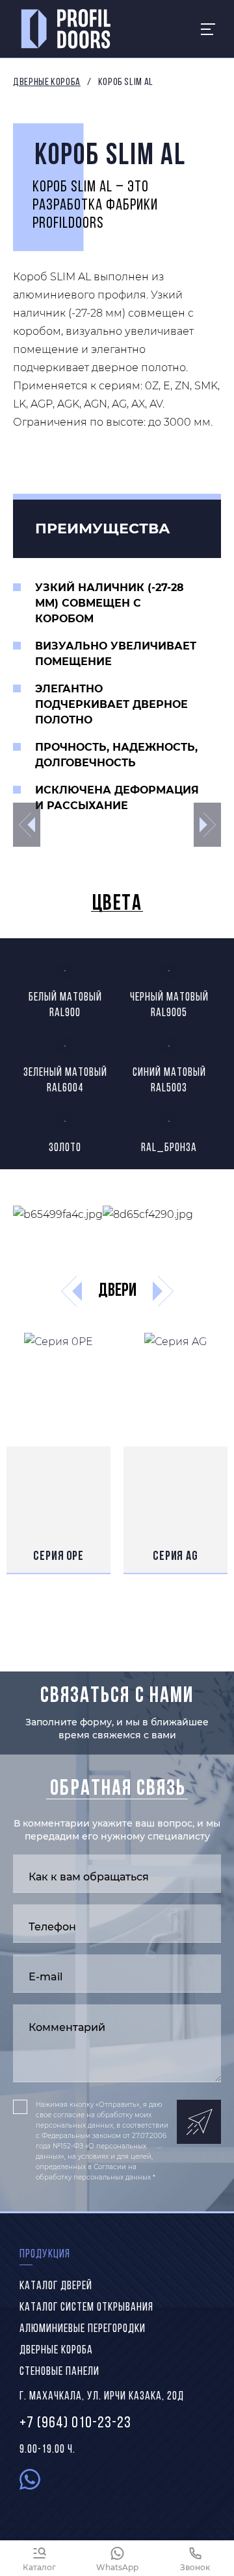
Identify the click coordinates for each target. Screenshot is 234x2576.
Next (207, 825)
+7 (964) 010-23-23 (75, 2424)
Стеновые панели (59, 2372)
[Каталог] (39, 2558)
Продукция (45, 2255)
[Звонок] (195, 2558)
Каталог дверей (56, 2287)
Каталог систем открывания (86, 2308)
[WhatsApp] (117, 2558)
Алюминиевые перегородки (83, 2329)
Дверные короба (47, 82)
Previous (27, 825)
